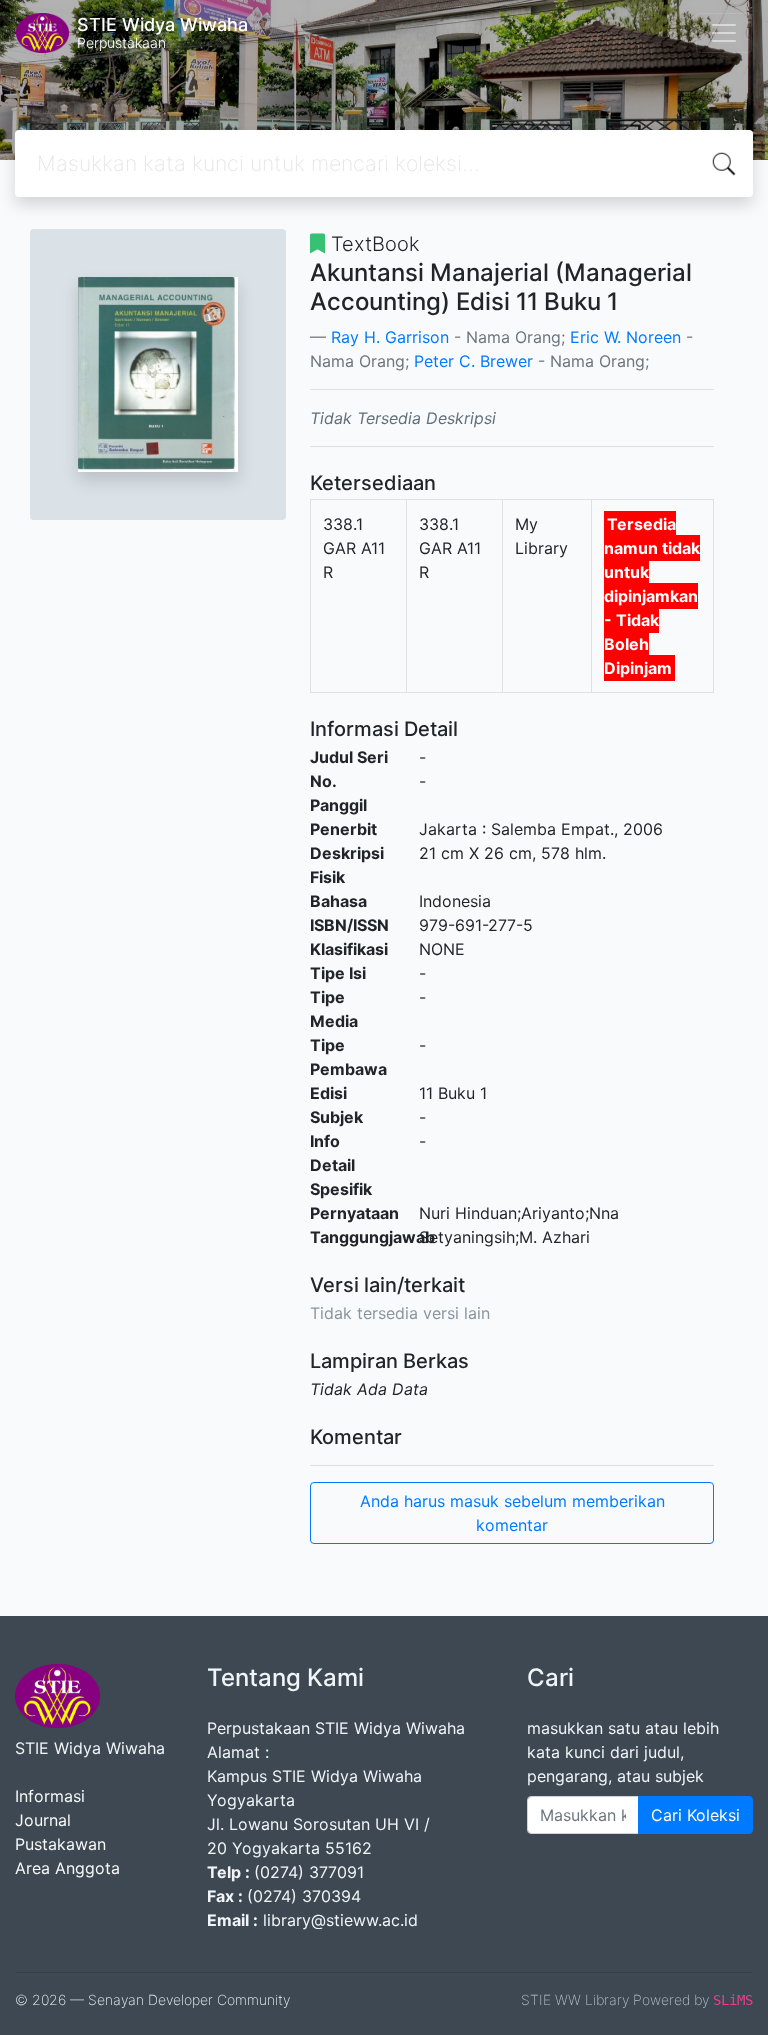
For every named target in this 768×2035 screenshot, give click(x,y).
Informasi (50, 1796)
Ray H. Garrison (390, 337)
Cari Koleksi (695, 1815)
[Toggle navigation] (724, 33)
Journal (43, 1820)
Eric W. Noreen (625, 337)
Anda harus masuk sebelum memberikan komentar (512, 1513)
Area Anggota (67, 1868)
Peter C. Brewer (473, 361)
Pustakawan (60, 1844)
